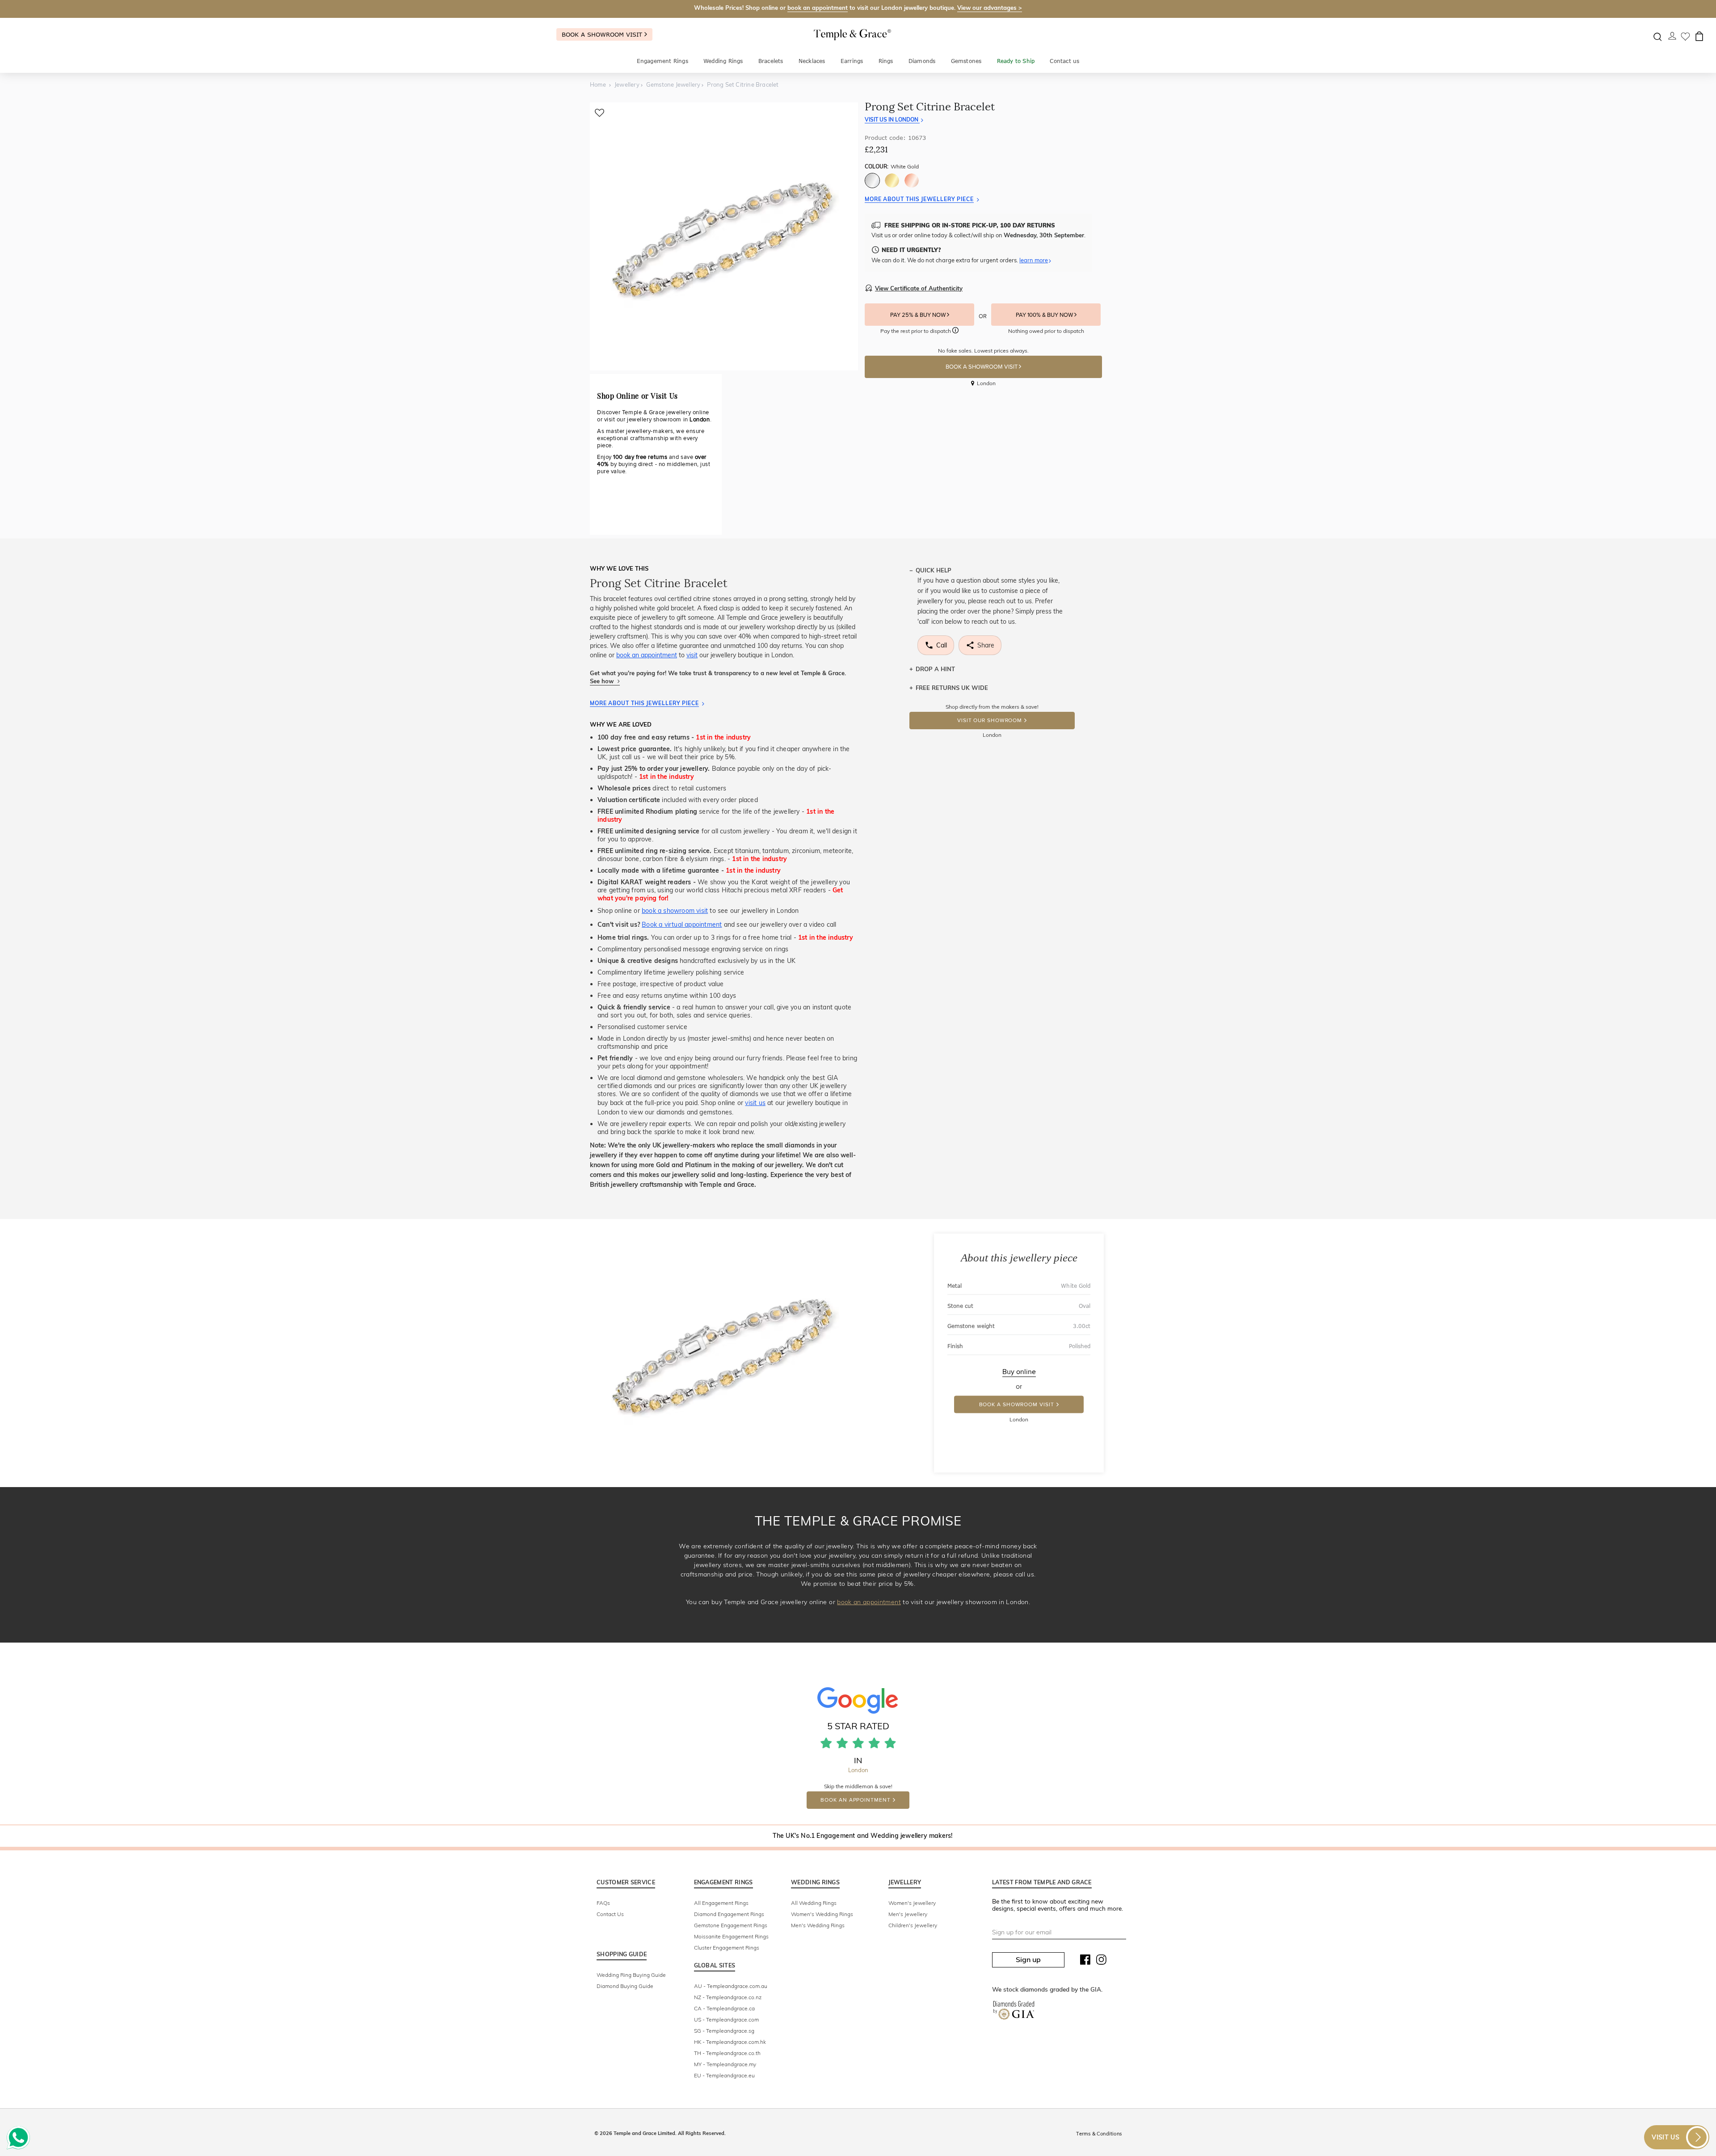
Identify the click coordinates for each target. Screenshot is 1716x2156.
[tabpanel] (724, 236)
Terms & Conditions (1099, 2134)
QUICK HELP (934, 570)
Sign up (1028, 1959)
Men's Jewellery (908, 1914)
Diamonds (922, 61)
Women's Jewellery (912, 1903)
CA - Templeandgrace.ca (724, 2008)
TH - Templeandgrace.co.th (727, 2053)
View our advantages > (990, 8)
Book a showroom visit (603, 34)
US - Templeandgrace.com (726, 2019)
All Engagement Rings (721, 1903)
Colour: (892, 166)
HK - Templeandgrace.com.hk (730, 2042)
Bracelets (771, 61)
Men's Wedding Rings (818, 1925)
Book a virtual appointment (682, 925)
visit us (755, 1103)
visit (692, 655)
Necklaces (812, 61)
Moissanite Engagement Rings (731, 1936)
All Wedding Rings (814, 1903)
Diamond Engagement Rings (729, 1914)
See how (603, 681)
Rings (886, 61)
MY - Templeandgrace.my (725, 2064)
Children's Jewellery (913, 1925)
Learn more (1034, 260)
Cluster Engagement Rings (727, 1948)
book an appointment (818, 8)
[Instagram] (1102, 1962)
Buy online (1019, 1372)
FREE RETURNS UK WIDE (952, 688)
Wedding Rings (723, 61)
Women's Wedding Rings (822, 1914)
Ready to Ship (1016, 61)
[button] (955, 332)
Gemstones (966, 61)
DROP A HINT (935, 669)
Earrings (852, 61)
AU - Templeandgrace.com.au (731, 1986)
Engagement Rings (662, 61)
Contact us (1064, 61)
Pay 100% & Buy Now (1045, 315)
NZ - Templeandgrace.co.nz (728, 1997)
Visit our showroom (990, 721)
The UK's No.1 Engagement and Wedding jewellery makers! (863, 1836)
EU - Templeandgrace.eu (724, 2075)
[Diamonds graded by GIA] (1014, 2012)
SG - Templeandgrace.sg (724, 2031)
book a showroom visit (675, 911)
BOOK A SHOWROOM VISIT (982, 367)
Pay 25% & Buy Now (919, 315)
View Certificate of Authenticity (919, 288)
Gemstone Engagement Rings (731, 1925)
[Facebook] (1085, 1962)
